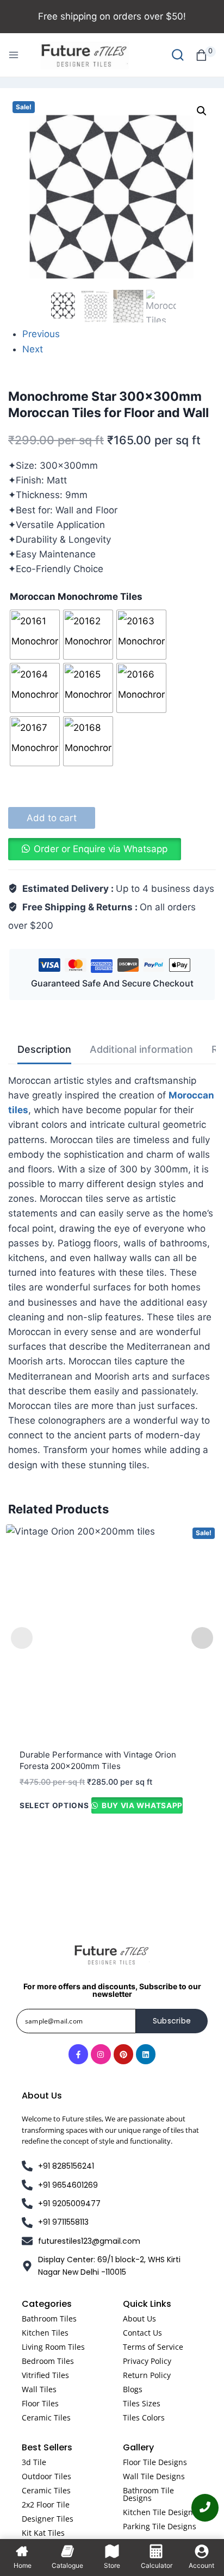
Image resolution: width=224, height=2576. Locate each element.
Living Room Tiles (53, 2347)
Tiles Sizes (142, 2403)
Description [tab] (44, 1049)
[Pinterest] (123, 2054)
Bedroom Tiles (48, 2361)
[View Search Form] (178, 55)
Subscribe (172, 2021)
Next (33, 349)
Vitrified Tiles (45, 2375)
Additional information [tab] (141, 1049)
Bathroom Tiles (49, 2319)
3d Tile (34, 2462)
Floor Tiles (40, 2403)
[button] (202, 111)
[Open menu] (14, 55)
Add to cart (52, 818)
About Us (139, 2319)
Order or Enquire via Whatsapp (101, 849)
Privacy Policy (147, 2361)
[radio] (35, 635)
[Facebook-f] (78, 2054)
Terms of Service (153, 2347)
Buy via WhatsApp (141, 1805)
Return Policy (147, 2375)
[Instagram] (101, 2054)
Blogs (133, 2389)
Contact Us (142, 2333)
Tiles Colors (144, 2417)
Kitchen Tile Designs (160, 2512)
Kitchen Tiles (45, 2333)
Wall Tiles (39, 2389)
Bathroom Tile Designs (148, 2494)
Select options (54, 1805)
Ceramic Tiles (46, 2417)
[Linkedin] (146, 2054)
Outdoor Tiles (46, 2476)
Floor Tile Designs (155, 2462)
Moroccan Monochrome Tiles (76, 597)
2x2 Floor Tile (46, 2504)
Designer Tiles (48, 2519)
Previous (41, 334)
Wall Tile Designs (154, 2476)
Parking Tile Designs (160, 2526)
